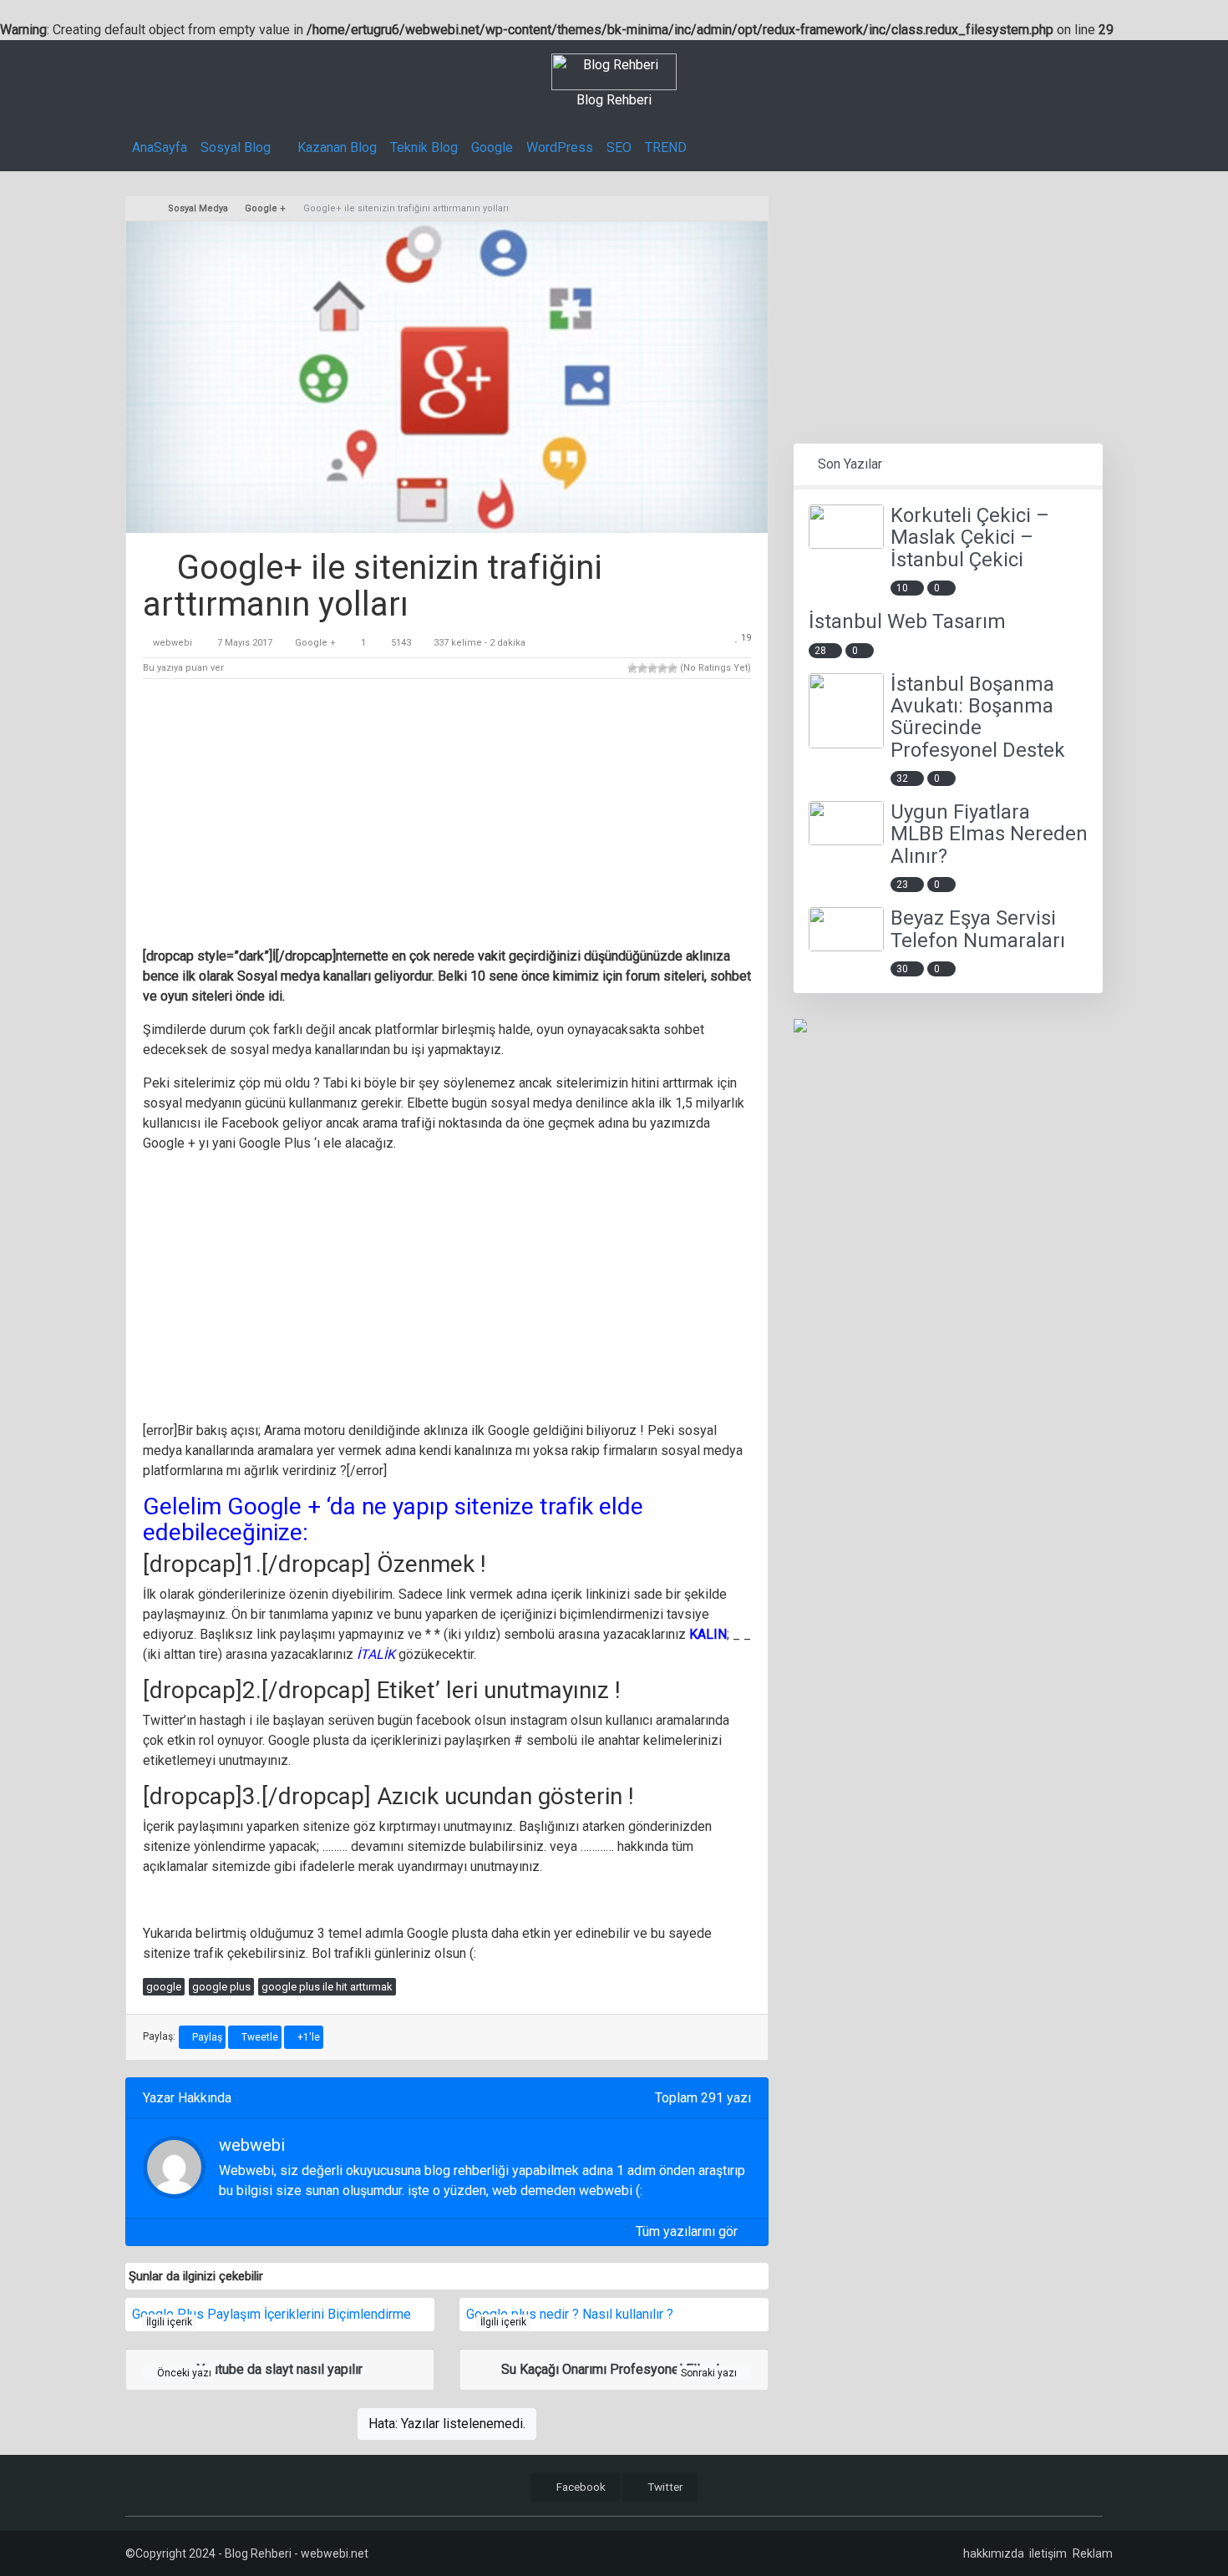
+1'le (307, 2037)
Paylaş (206, 2037)
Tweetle (259, 2037)
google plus (221, 1987)
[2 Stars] (642, 668)
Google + (315, 643)
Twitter (664, 2487)
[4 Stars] (662, 668)
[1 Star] (632, 668)
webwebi (173, 643)
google (164, 1987)
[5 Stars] (672, 668)
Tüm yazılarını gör (688, 2231)
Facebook (580, 2487)
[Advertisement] (447, 816)
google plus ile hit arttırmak (327, 1987)
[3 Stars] (652, 668)
